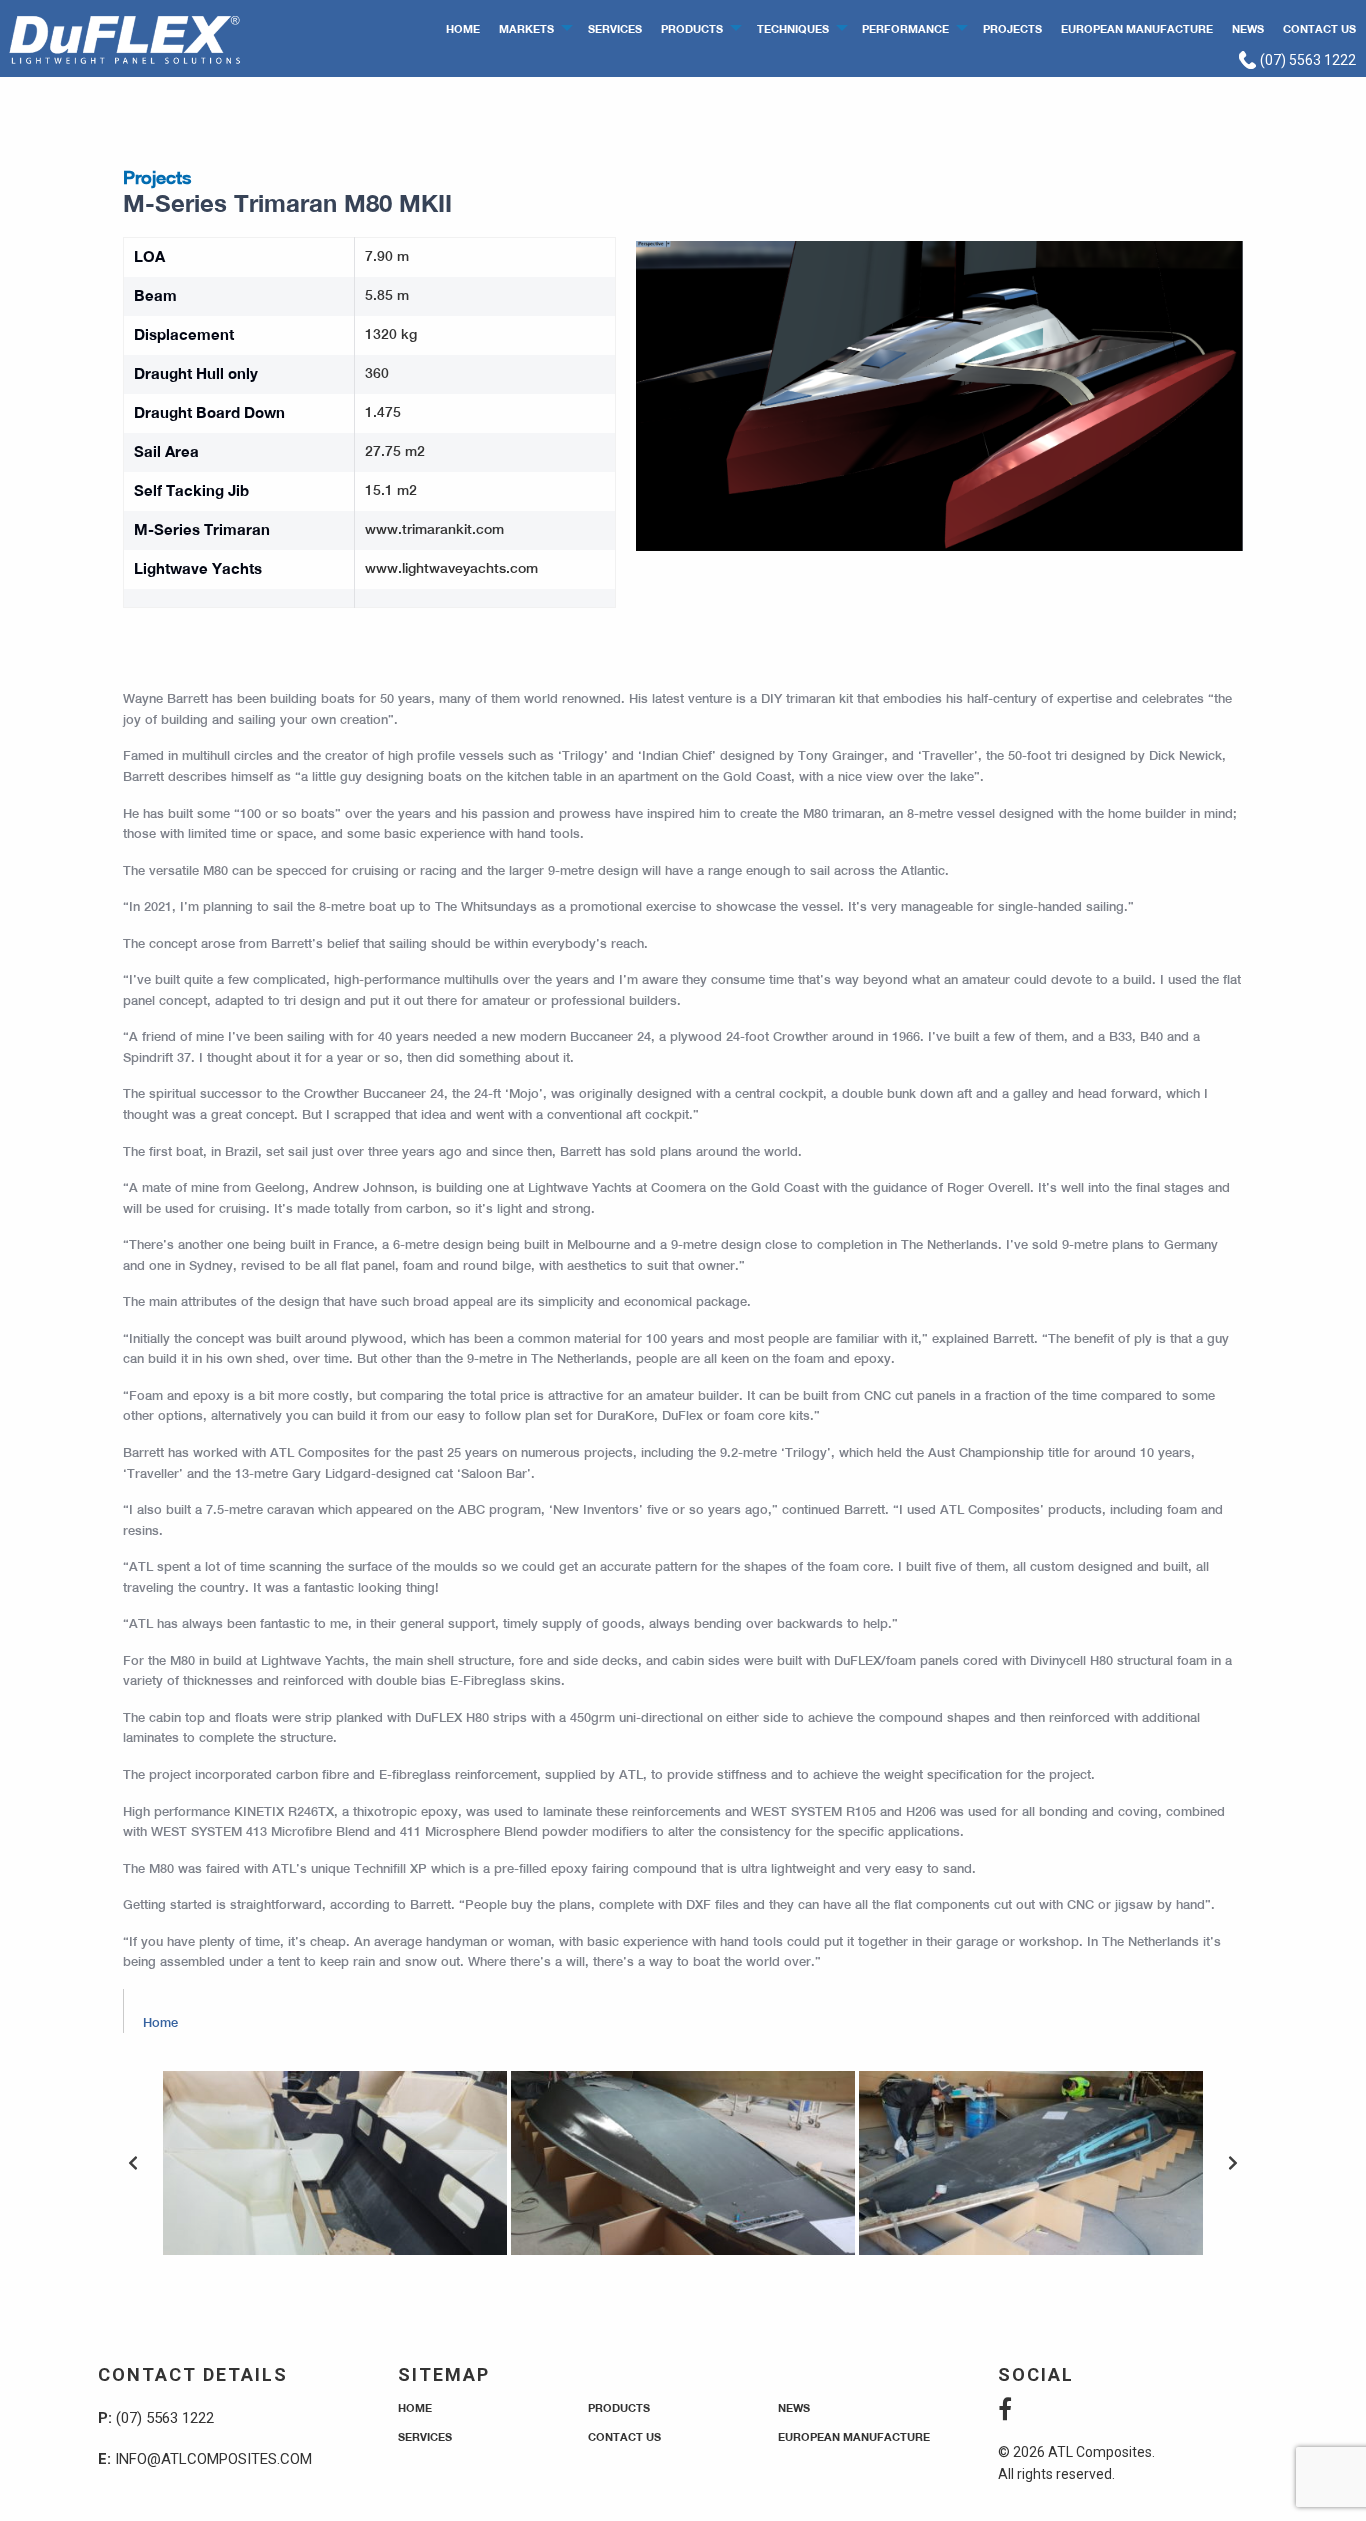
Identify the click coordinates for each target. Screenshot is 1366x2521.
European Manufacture (1137, 28)
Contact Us (1319, 28)
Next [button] (1233, 2163)
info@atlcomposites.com (213, 2459)
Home (463, 28)
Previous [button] (133, 2163)
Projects (1012, 28)
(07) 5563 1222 (1306, 60)
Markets (526, 28)
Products (692, 28)
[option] (335, 2163)
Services (615, 28)
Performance (905, 28)
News (1248, 28)
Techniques (793, 28)
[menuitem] (463, 27)
